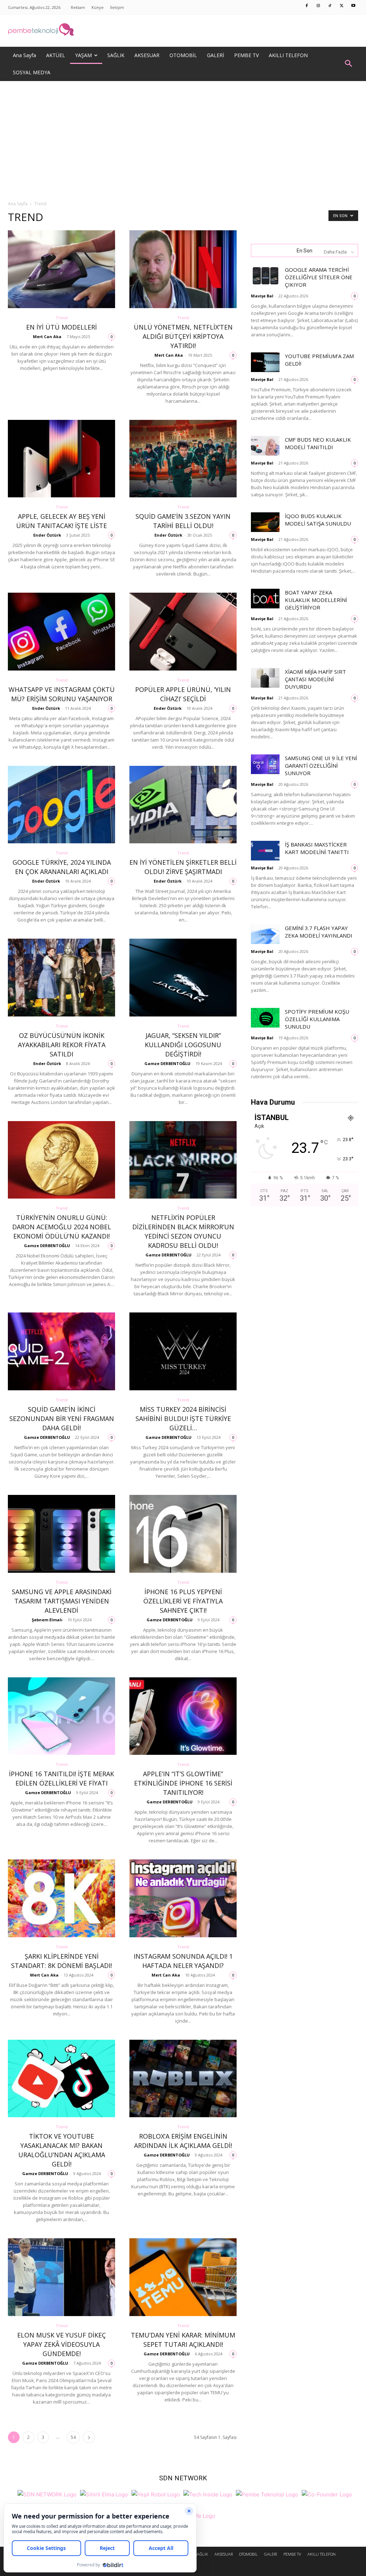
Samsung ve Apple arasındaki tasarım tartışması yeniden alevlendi (62, 1601)
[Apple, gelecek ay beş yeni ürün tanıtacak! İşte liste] (61, 459)
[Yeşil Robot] (156, 2494)
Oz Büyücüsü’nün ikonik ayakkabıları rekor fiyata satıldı (62, 1045)
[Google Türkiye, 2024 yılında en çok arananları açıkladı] (61, 805)
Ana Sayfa (18, 204)
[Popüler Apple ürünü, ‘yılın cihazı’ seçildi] (183, 632)
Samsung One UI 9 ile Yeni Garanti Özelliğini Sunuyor (321, 765)
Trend (62, 318)
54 (73, 2437)
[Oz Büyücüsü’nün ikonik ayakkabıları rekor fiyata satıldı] (61, 978)
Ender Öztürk (47, 535)
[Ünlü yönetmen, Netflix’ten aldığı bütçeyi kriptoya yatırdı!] (183, 269)
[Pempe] (183, 31)
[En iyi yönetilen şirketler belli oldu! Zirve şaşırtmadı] (183, 805)
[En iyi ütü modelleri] (61, 269)
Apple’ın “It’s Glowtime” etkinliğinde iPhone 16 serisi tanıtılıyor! (183, 1783)
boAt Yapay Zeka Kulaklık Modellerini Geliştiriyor (316, 600)
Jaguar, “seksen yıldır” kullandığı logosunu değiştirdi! (183, 1045)
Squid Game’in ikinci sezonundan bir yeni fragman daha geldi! (62, 1418)
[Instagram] (318, 6)
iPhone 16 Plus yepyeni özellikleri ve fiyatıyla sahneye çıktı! (183, 1601)
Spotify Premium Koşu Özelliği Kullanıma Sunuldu (317, 1019)
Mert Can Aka (47, 337)
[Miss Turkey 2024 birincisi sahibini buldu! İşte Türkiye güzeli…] (183, 1351)
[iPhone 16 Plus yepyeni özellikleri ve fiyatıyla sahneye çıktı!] (183, 1534)
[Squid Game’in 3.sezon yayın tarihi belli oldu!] (183, 459)
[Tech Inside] (208, 2494)
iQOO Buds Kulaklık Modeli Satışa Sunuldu (318, 520)
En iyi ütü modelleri (61, 327)
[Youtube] (353, 6)
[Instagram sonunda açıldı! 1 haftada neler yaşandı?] (183, 1898)
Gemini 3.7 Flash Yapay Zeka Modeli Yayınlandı (319, 932)
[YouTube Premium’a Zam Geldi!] (265, 362)
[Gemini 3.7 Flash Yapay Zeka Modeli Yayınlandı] (265, 934)
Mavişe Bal (262, 296)
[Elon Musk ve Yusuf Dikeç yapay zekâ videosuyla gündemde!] (61, 2277)
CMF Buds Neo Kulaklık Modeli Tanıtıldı (318, 443)
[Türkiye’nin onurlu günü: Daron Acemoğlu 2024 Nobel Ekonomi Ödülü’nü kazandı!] (61, 1160)
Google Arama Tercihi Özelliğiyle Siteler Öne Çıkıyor (319, 277)
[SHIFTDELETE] (47, 2494)
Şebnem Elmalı (47, 1620)
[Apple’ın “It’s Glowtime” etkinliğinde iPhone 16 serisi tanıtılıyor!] (183, 1716)
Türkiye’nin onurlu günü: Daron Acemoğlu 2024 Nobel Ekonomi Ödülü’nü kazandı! (62, 1227)
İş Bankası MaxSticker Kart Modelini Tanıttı (317, 848)
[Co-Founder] (327, 2494)
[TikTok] (330, 6)
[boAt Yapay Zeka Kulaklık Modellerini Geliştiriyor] (265, 599)
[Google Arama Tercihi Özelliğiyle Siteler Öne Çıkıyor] (265, 276)
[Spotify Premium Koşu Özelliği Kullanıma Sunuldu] (265, 1018)
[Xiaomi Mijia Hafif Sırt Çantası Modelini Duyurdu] (265, 678)
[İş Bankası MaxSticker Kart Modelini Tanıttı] (265, 851)
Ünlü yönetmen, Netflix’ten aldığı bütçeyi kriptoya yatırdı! (183, 336)
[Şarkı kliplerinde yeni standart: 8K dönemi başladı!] (61, 1898)
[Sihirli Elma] (104, 2494)
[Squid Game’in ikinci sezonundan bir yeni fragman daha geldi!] (61, 1351)
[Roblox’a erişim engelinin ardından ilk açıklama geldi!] (183, 2079)
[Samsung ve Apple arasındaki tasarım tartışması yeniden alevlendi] (61, 1534)
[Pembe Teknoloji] (267, 2494)
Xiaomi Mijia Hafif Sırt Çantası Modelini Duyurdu (315, 679)
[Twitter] (342, 6)
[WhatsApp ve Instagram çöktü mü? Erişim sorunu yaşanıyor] (61, 632)
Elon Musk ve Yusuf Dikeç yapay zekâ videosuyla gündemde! (61, 2344)
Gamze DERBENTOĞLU (167, 1063)
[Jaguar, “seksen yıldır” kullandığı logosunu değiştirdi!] (183, 978)
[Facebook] (307, 6)
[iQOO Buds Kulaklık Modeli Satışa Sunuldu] (265, 522)
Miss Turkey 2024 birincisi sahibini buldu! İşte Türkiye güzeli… (183, 1418)
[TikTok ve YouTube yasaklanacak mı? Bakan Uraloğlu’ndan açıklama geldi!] (61, 2079)
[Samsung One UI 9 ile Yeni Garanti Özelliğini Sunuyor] (265, 764)
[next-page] (89, 2437)
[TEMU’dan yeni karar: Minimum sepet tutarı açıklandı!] (183, 2277)
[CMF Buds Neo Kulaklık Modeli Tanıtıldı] (265, 446)
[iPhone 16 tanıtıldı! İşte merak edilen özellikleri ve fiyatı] (61, 1716)
